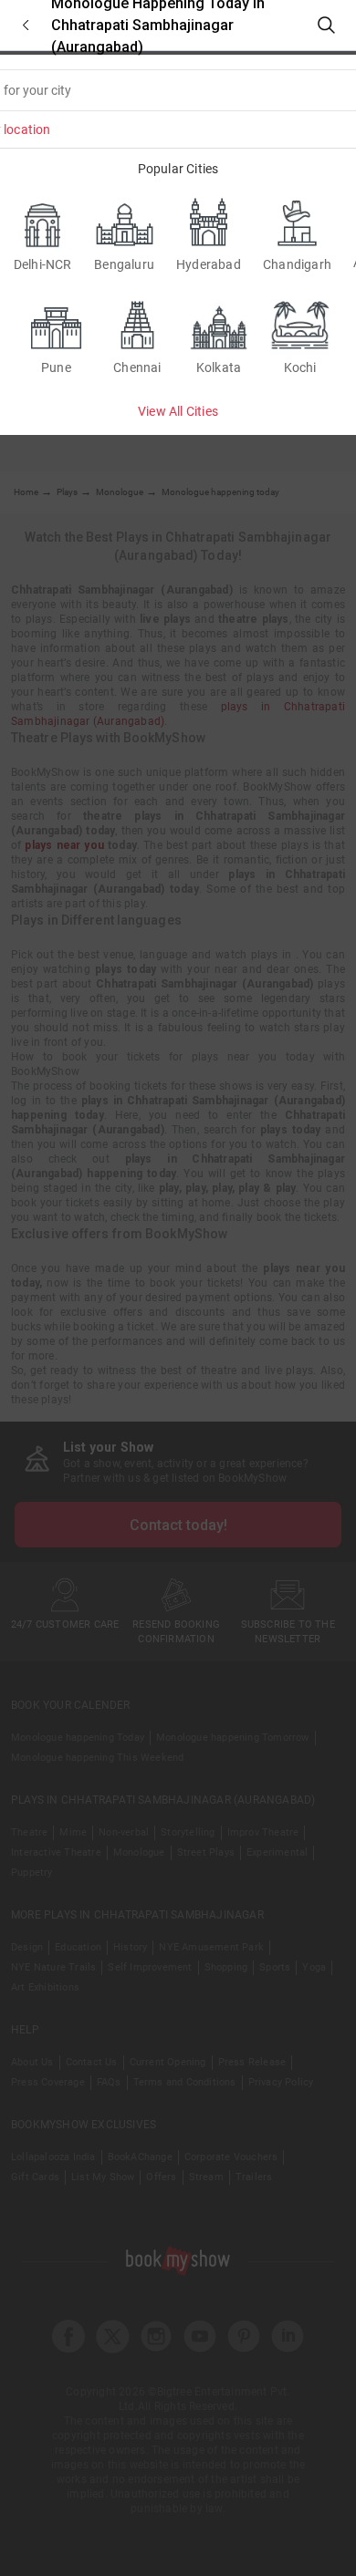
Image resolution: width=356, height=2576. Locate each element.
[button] (26, 25)
